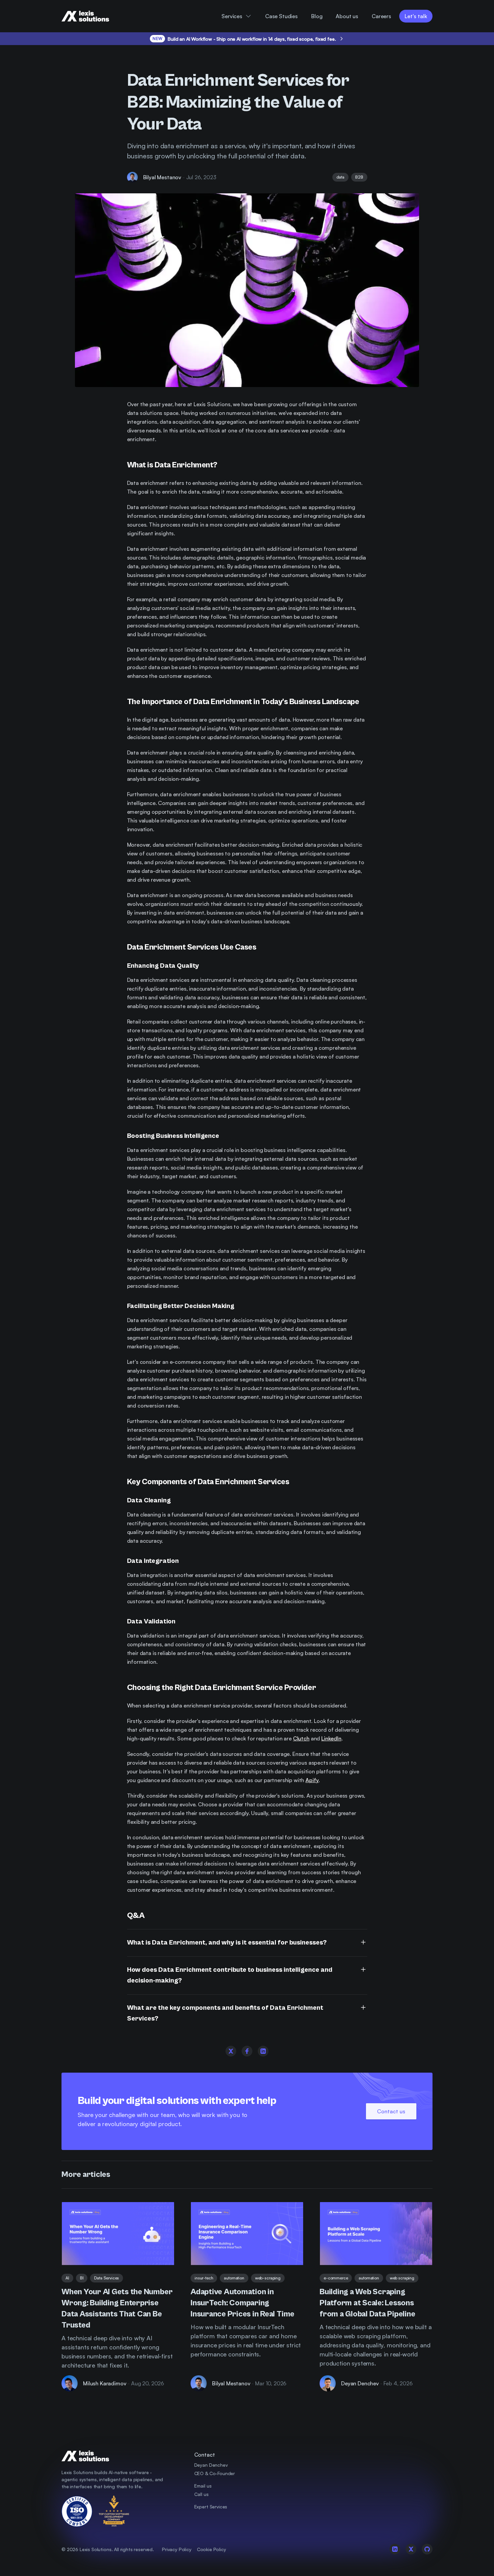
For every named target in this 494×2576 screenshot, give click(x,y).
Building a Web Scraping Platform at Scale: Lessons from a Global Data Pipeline (367, 2303)
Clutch (301, 1738)
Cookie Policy (212, 2549)
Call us (201, 2494)
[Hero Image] (118, 2234)
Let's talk (416, 16)
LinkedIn (331, 1738)
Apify (312, 1780)
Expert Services (211, 2507)
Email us (203, 2486)
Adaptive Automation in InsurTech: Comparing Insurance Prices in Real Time (242, 2303)
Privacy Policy (177, 2549)
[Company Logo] (91, 16)
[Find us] (376, 2484)
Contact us (391, 2111)
